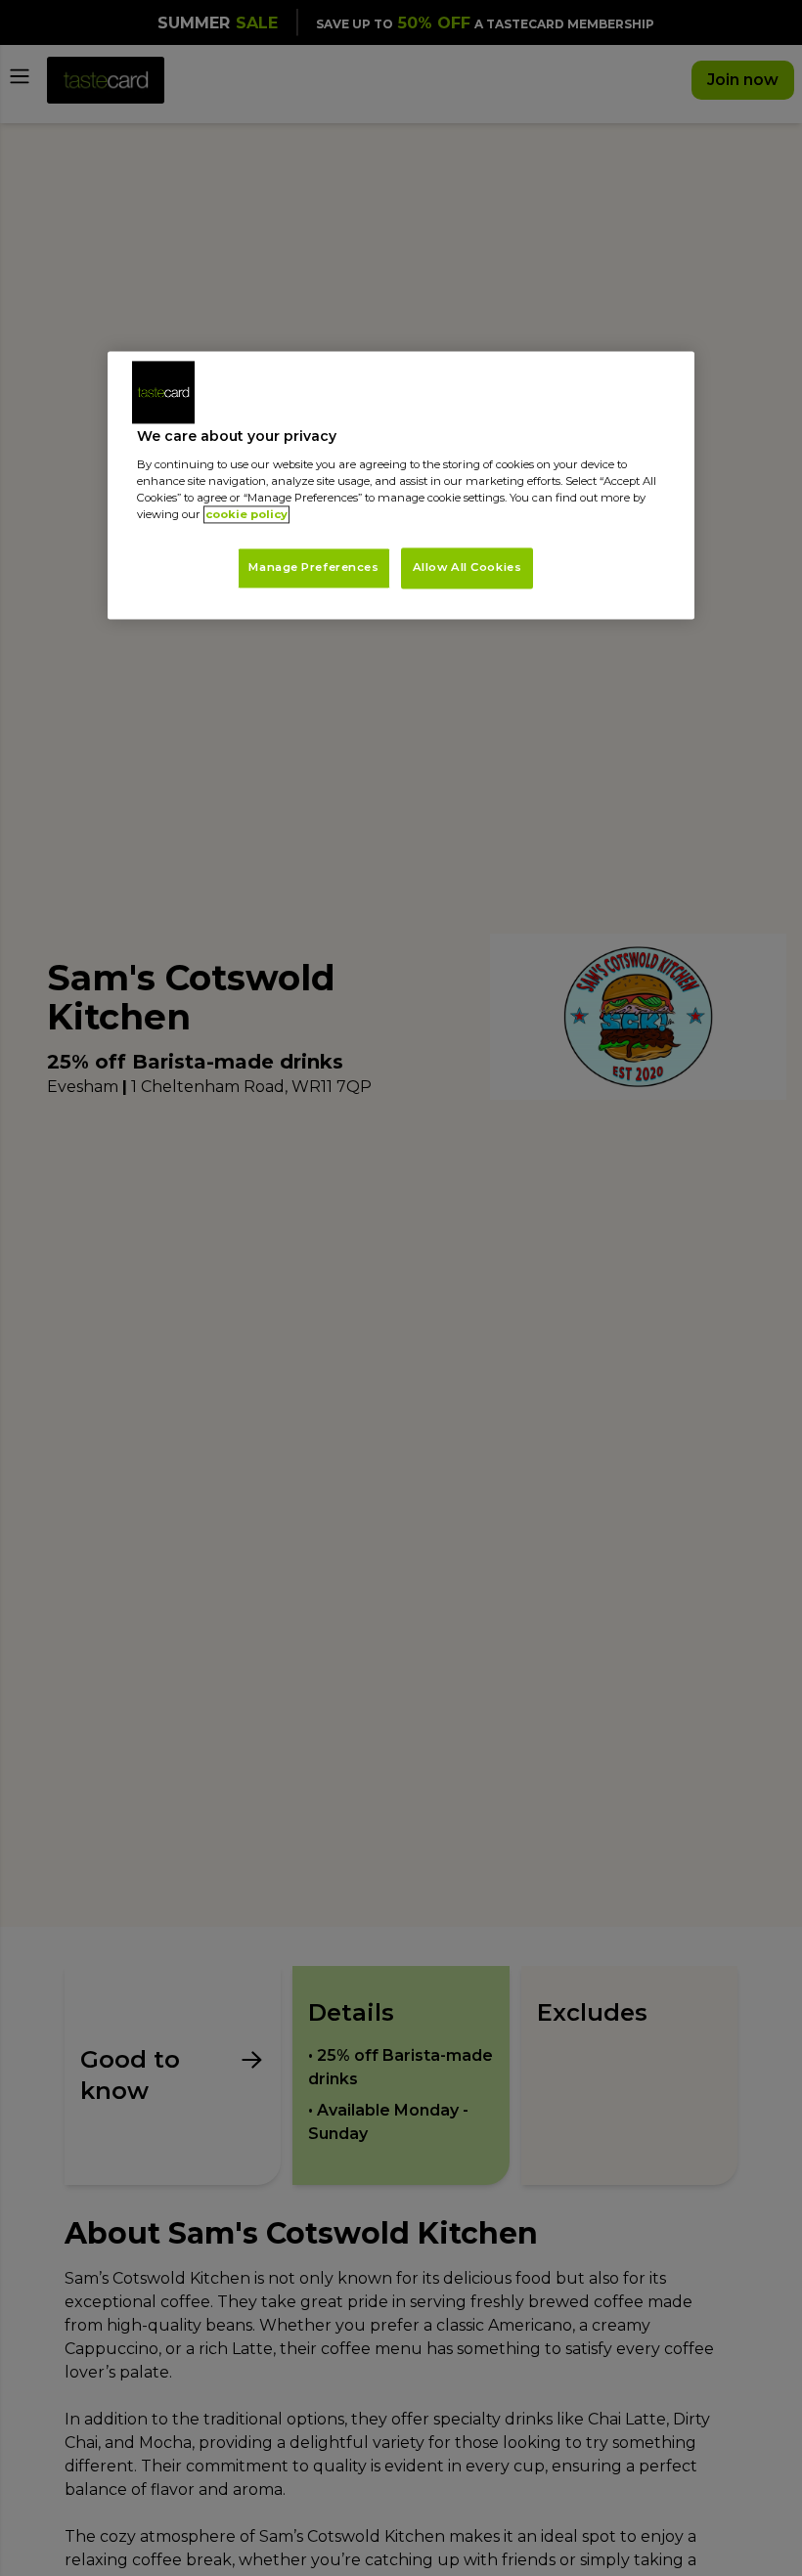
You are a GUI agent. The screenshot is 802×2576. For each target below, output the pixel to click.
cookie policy (246, 514)
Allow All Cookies (468, 568)
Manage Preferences (313, 568)
